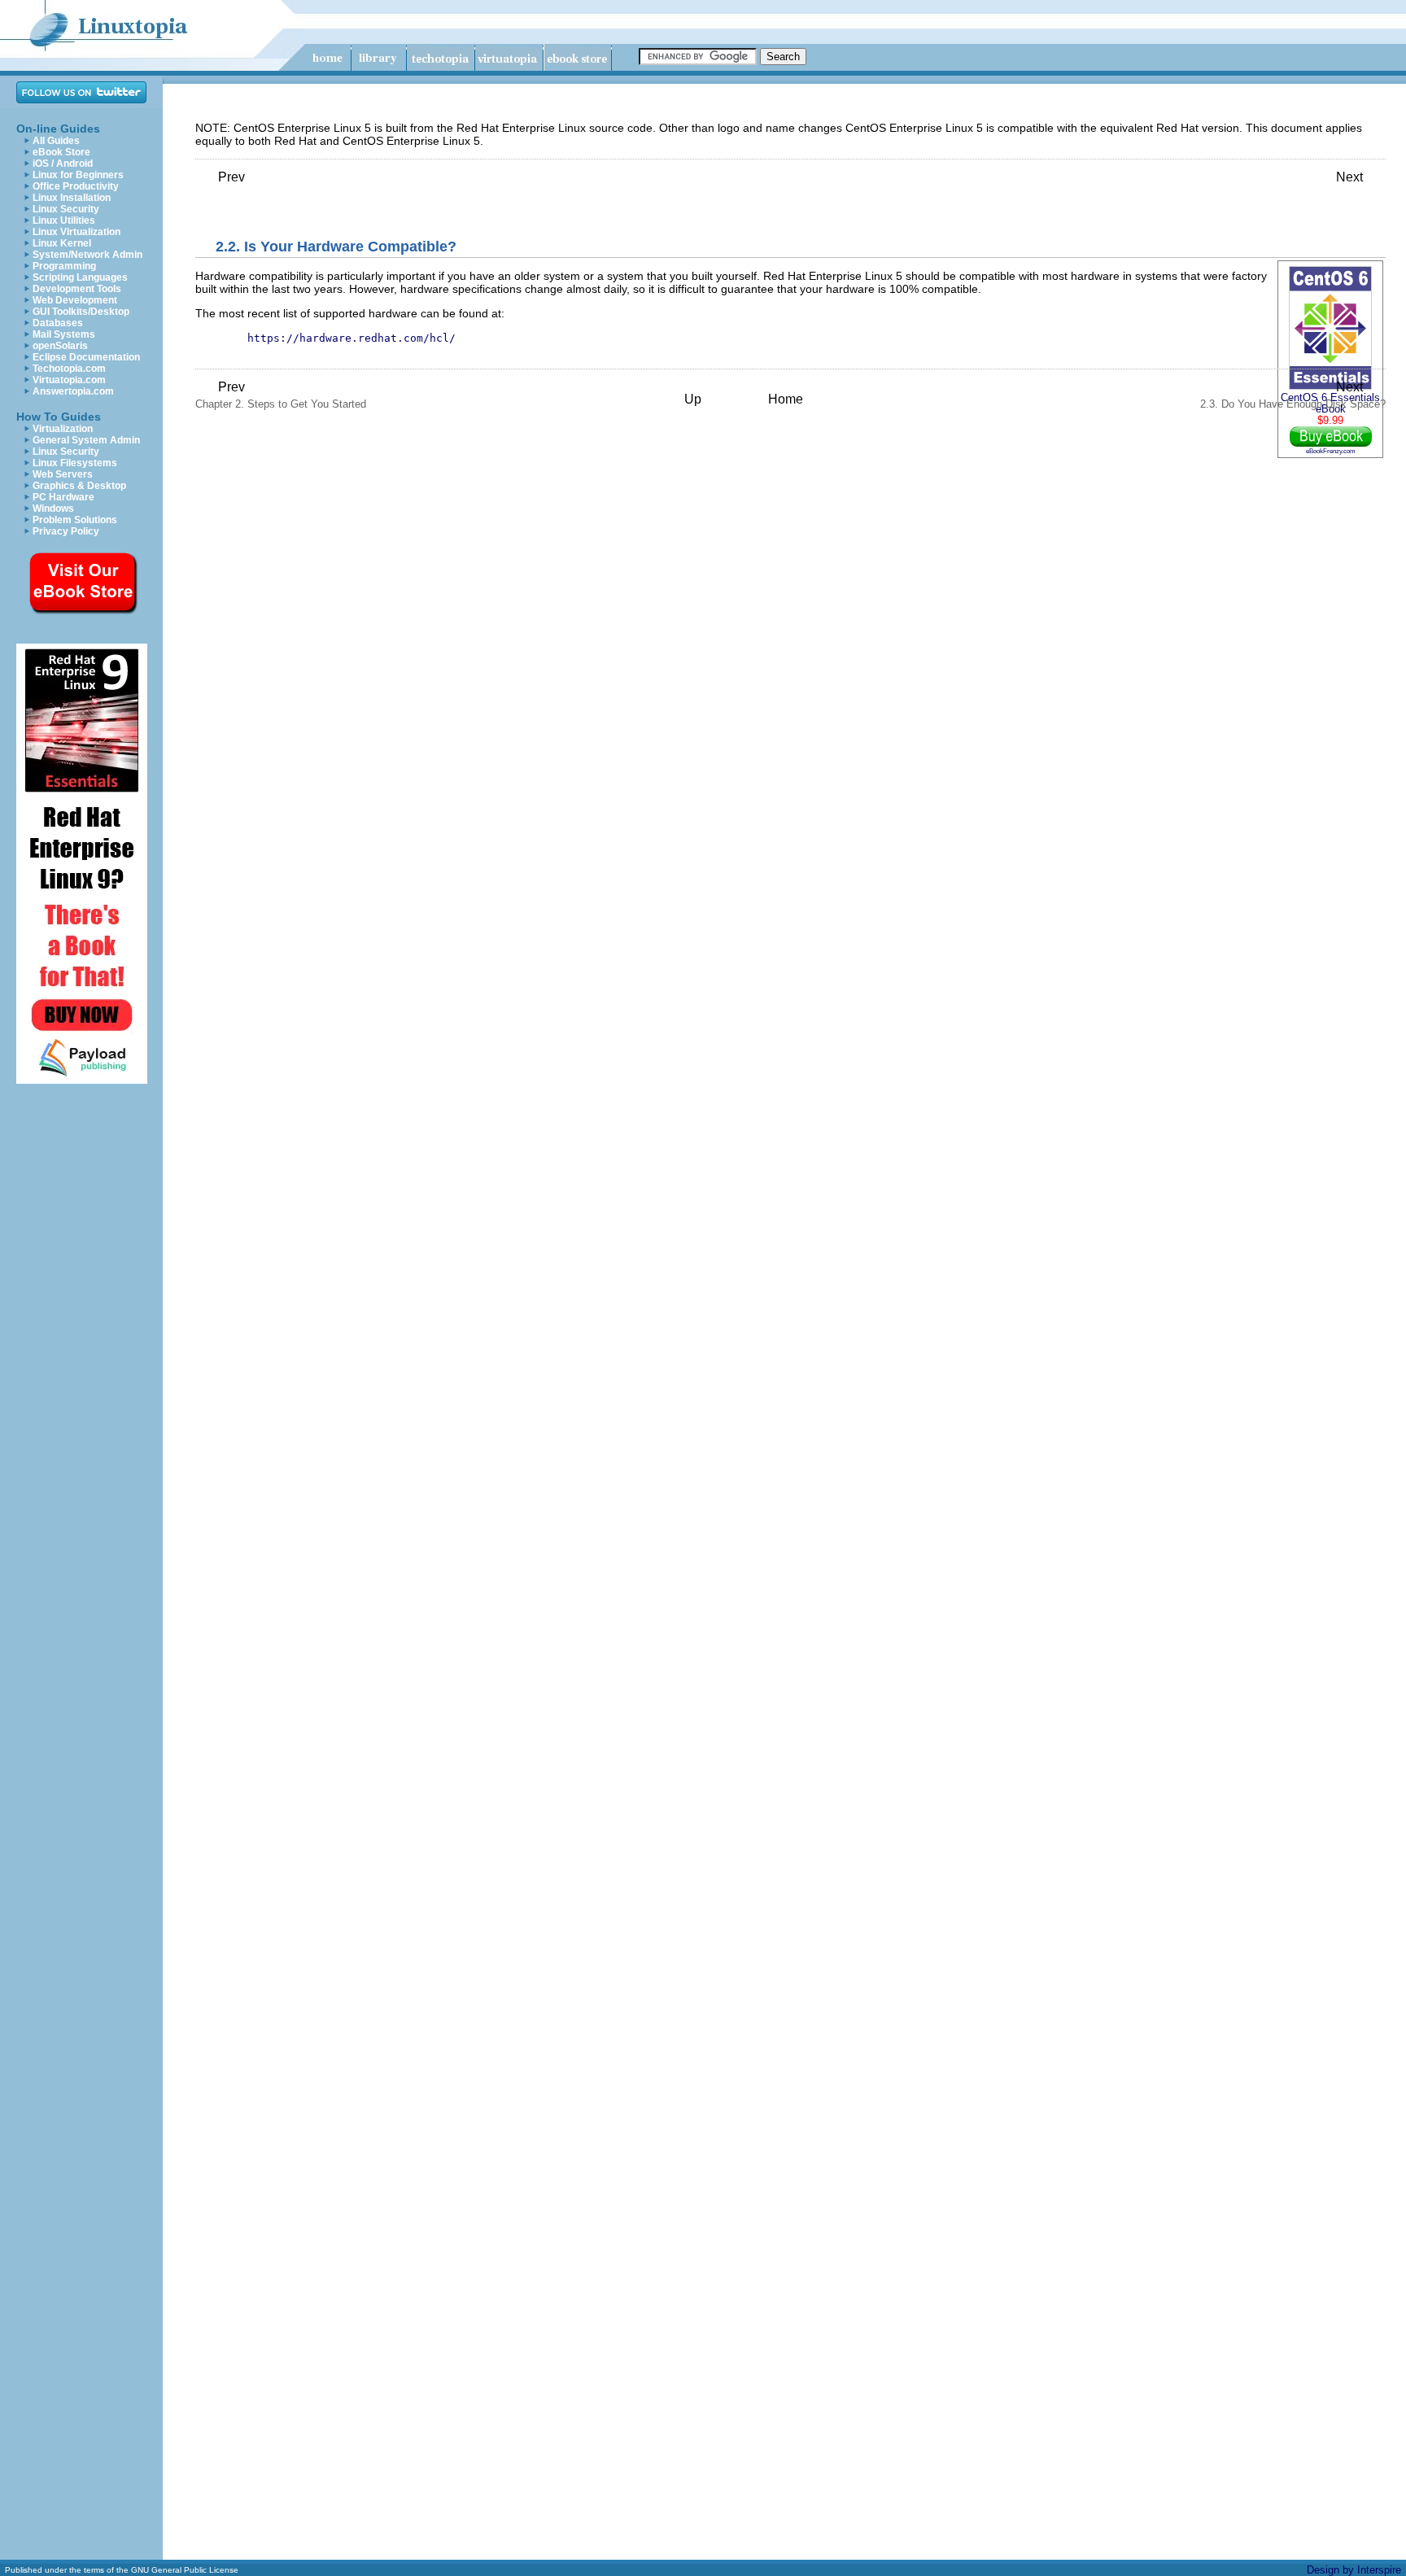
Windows (53, 509)
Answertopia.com (73, 391)
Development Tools (77, 289)
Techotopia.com (69, 369)
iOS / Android (63, 164)
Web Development (75, 300)
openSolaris (60, 346)
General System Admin (86, 440)
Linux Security (66, 209)
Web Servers (63, 474)
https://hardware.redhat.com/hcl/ (351, 338)
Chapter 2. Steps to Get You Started (281, 395)
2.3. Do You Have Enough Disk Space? (1293, 395)
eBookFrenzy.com (1331, 451)
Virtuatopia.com (69, 380)
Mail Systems (64, 334)
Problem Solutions (75, 520)
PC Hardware (63, 497)
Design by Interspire (1354, 2570)
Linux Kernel (62, 243)
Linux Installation (72, 198)
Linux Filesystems (75, 463)
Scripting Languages (80, 277)
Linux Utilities (64, 220)
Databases (58, 323)
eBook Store (61, 152)
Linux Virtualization (76, 232)
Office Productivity (76, 186)
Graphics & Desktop (79, 486)
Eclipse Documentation (86, 357)
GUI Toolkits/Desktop (81, 312)
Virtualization (63, 429)
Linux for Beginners (78, 175)
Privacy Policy (66, 531)
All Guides (56, 141)
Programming (64, 266)
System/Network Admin (87, 255)
